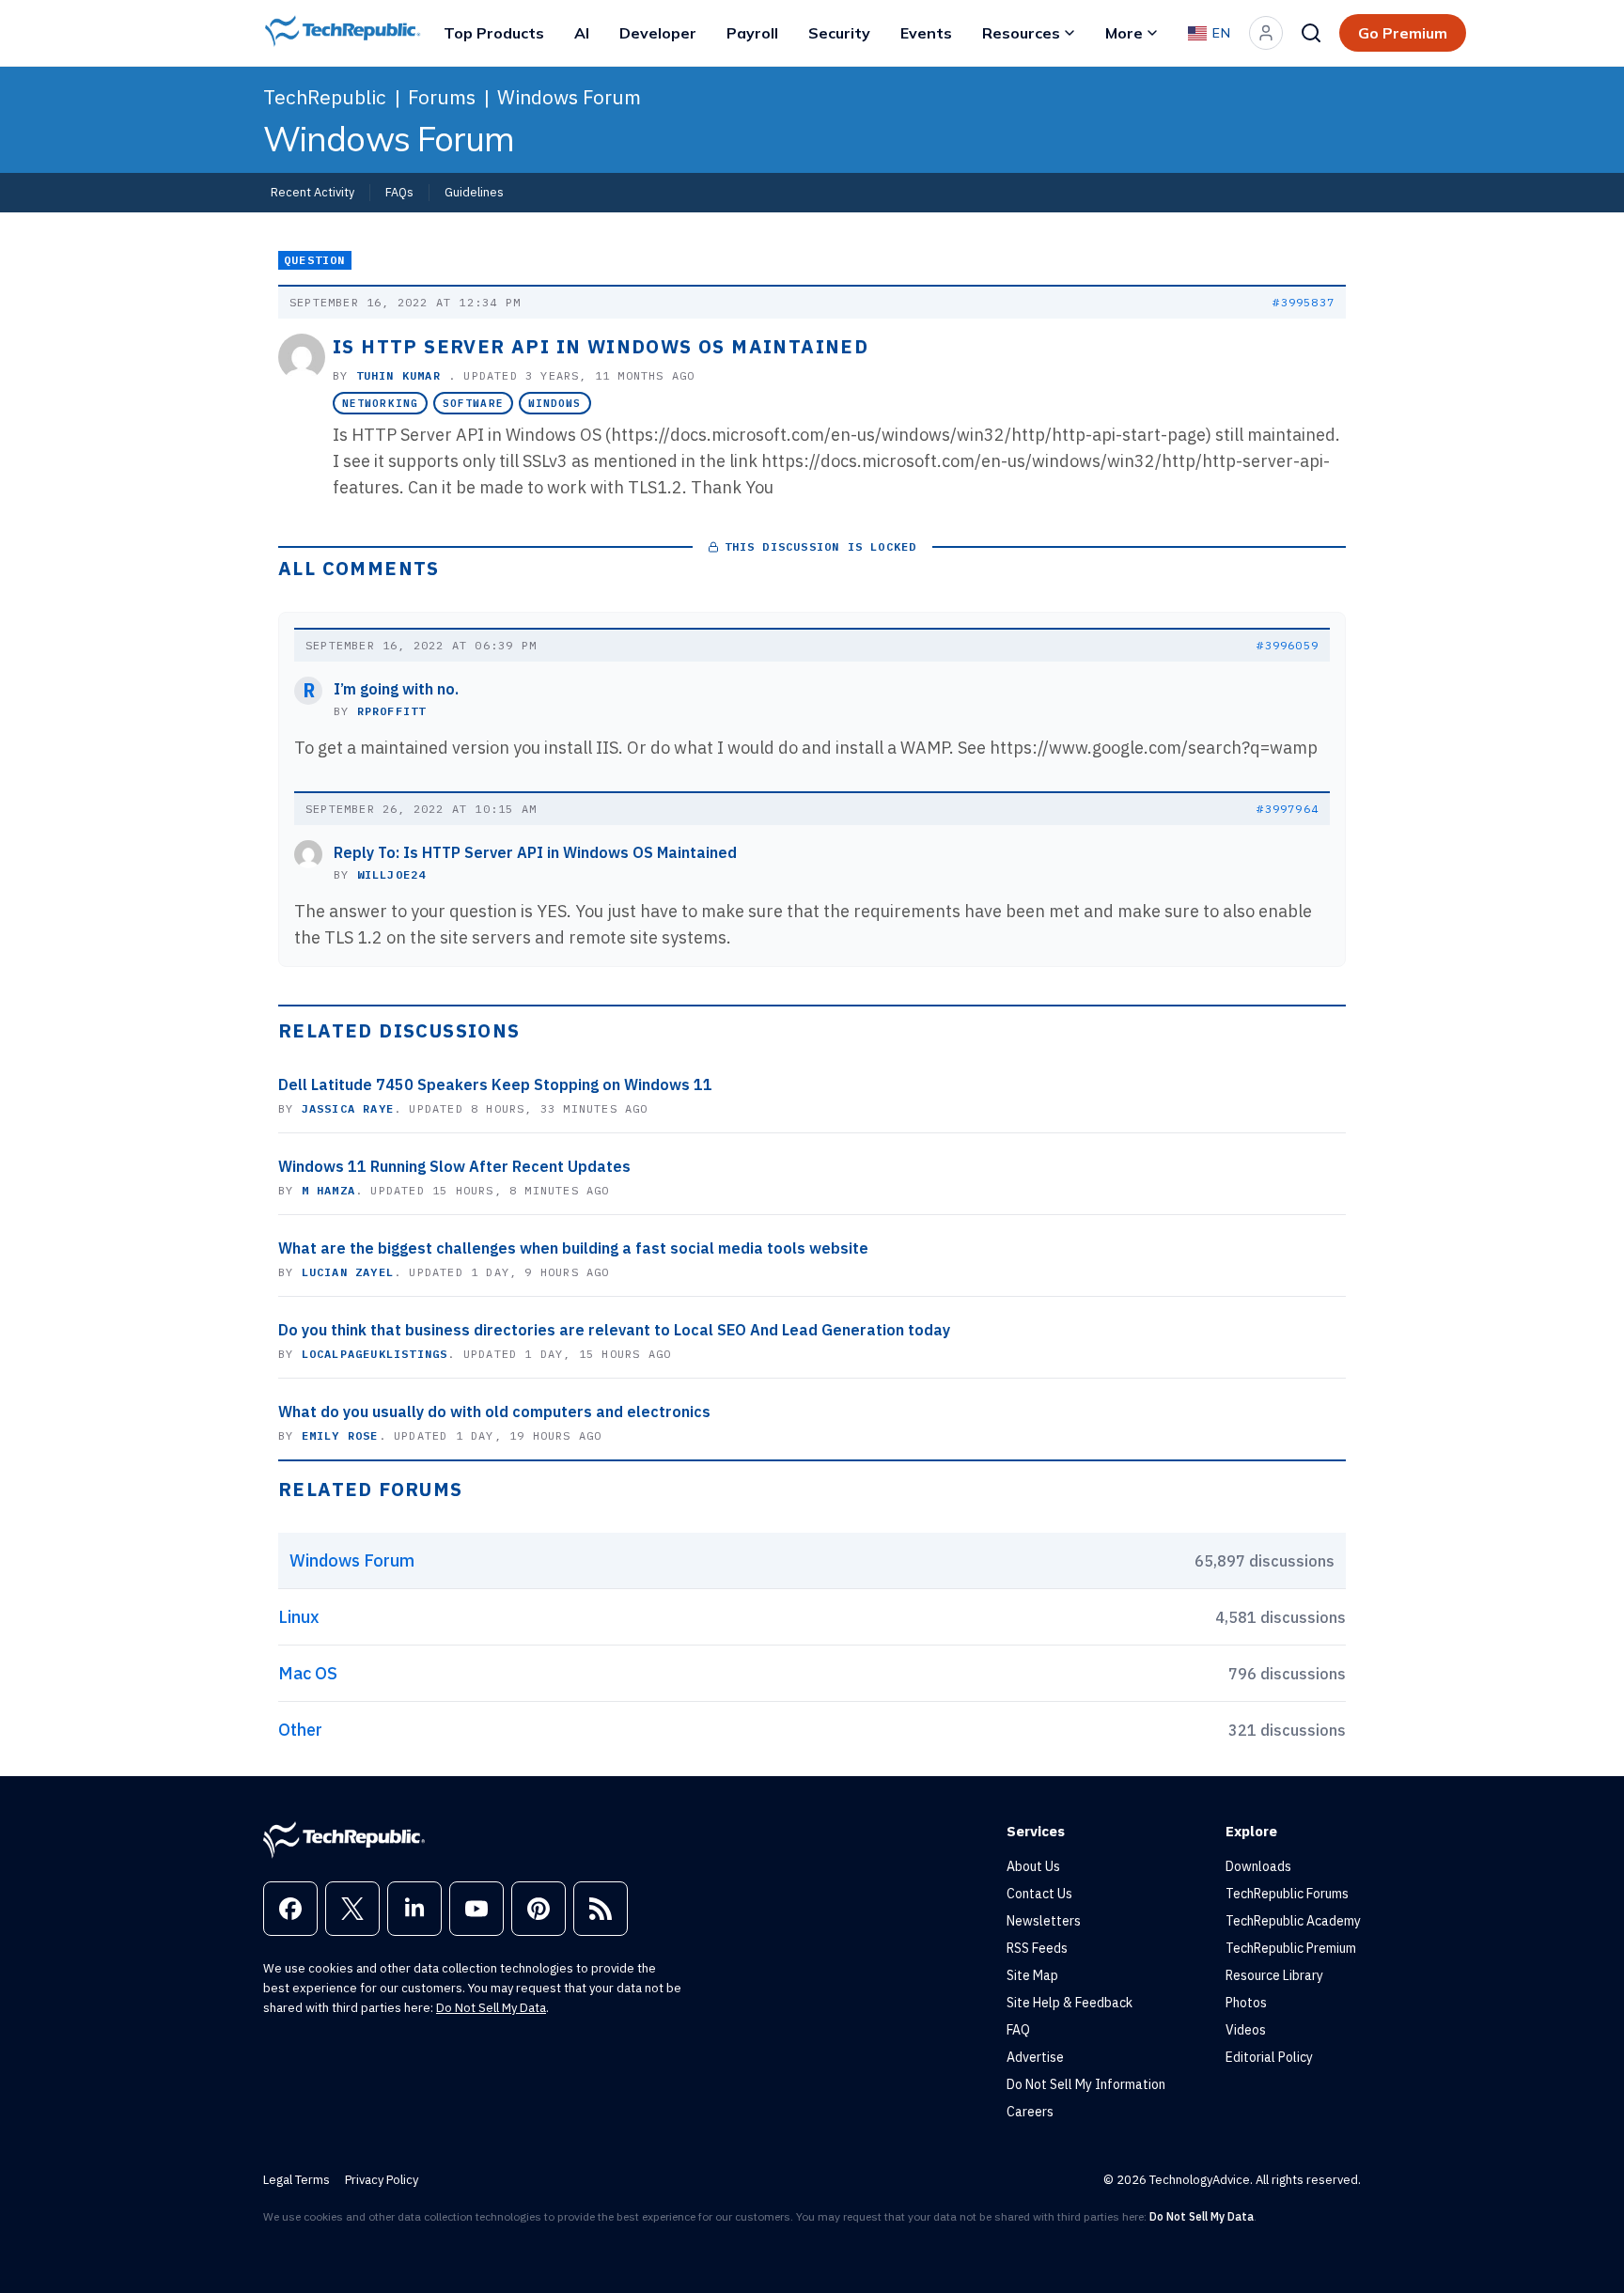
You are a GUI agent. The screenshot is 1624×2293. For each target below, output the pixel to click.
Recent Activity (312, 192)
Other (300, 1730)
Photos (1246, 2003)
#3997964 (1288, 809)
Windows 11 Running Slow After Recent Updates (454, 1166)
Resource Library (1274, 1975)
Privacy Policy (382, 2180)
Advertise (1035, 2057)
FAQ (1018, 2030)
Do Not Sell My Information (1086, 2084)
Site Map (1032, 1975)
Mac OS (308, 1673)
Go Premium (1403, 33)
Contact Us (1039, 1894)
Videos (1246, 2030)
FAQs (399, 192)
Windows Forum (569, 97)
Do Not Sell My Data (491, 2008)
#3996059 (1288, 645)
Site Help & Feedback (1070, 2003)
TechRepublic (325, 97)
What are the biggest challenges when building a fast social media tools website (573, 1248)
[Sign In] (1266, 33)
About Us (1033, 1866)
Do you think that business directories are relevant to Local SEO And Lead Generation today (614, 1330)
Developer (658, 33)
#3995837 (1304, 302)
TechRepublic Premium (1291, 1948)
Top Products (494, 33)
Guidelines (474, 192)
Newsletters (1044, 1921)
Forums (442, 97)
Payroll (752, 33)
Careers (1030, 2112)
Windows (555, 403)
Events (926, 33)
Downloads (1258, 1866)
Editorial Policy (1269, 2057)
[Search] (1311, 33)
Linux (299, 1617)
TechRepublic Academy (1293, 1921)
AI (582, 33)
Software (473, 403)
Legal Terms (297, 2180)
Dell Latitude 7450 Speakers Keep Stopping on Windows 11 (495, 1084)
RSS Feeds (1037, 1948)
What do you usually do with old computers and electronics (494, 1412)
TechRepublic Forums (1287, 1894)
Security (839, 33)
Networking (380, 403)
